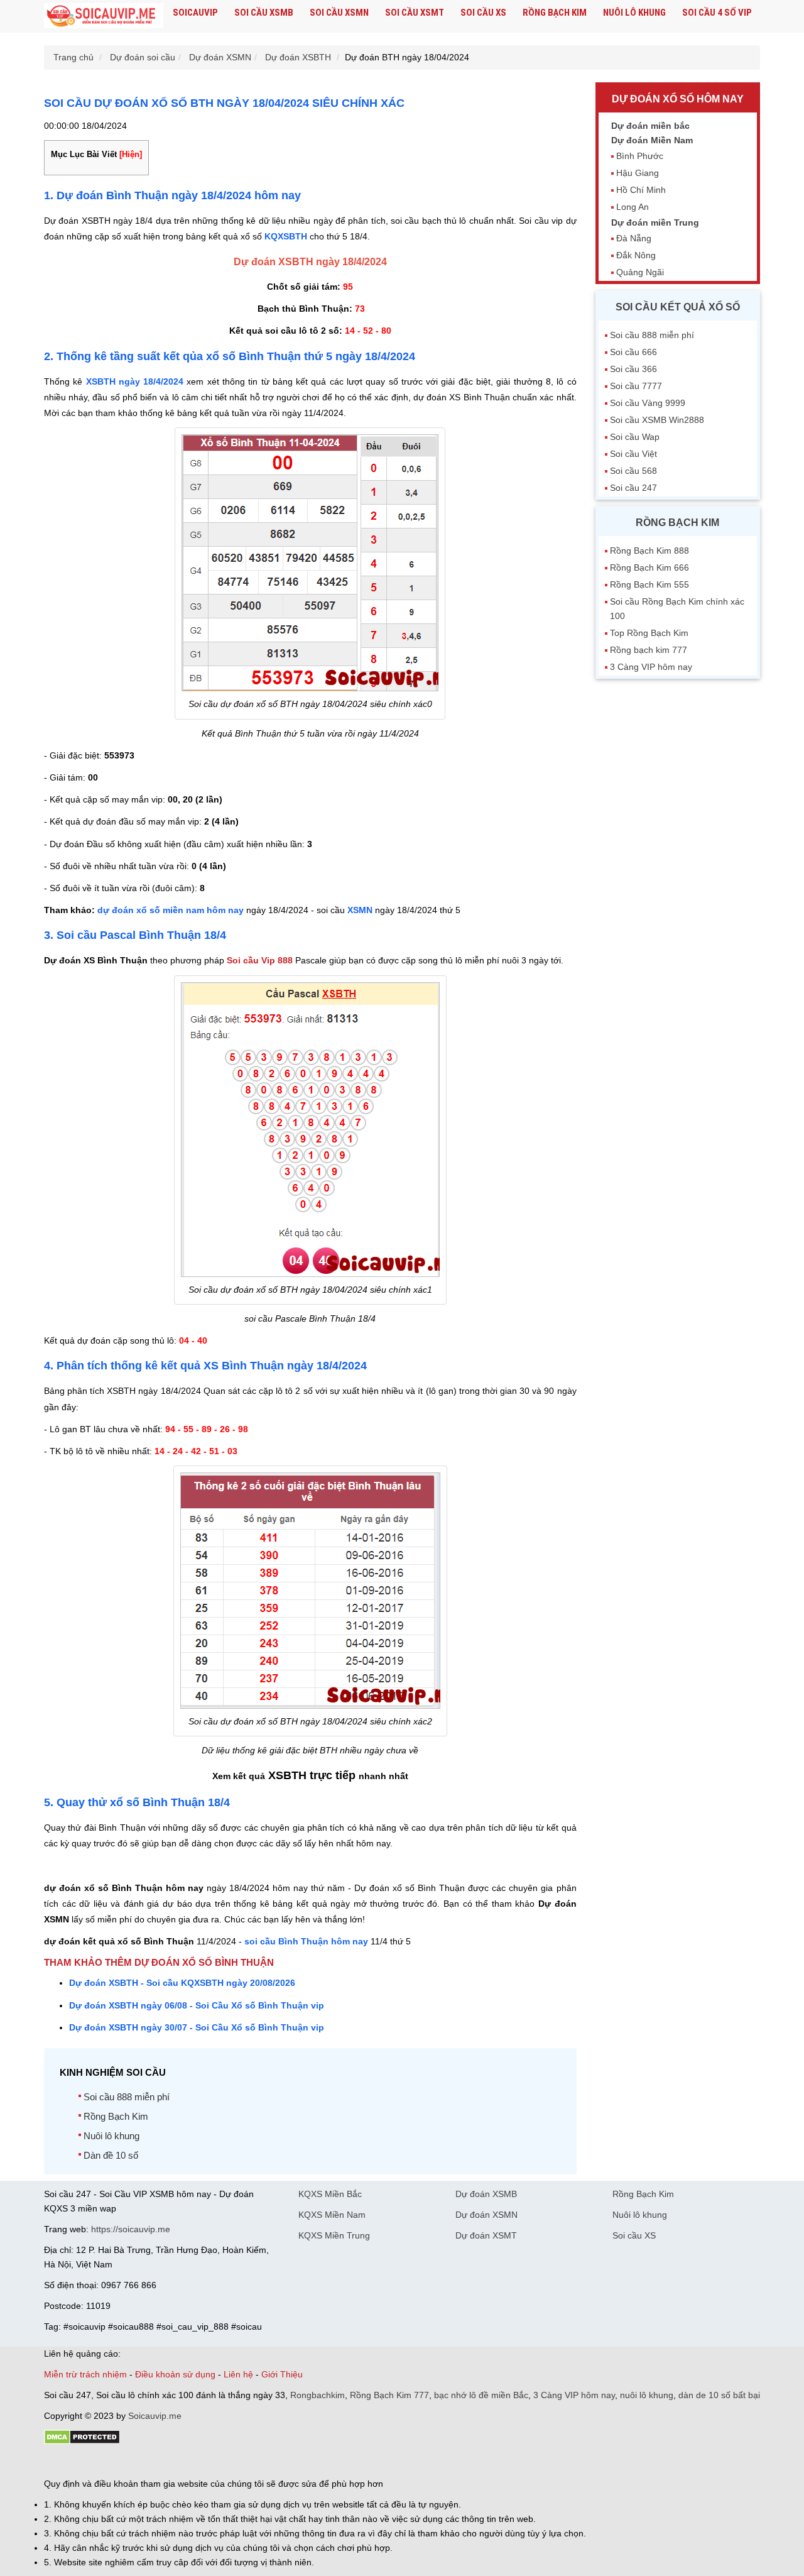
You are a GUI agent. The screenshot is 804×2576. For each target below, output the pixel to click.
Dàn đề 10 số (111, 2155)
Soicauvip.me (155, 2416)
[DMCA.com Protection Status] (82, 2442)
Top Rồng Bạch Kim (649, 633)
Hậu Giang (638, 173)
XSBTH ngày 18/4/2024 (135, 381)
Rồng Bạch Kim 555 (649, 584)
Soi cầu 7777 (636, 386)
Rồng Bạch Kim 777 (389, 2395)
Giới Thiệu (282, 2374)
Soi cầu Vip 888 (260, 960)
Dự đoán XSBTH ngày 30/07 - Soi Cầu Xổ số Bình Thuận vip (197, 2027)
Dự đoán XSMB (486, 2194)
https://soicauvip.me (131, 2229)
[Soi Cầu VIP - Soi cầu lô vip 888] (104, 16)
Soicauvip (195, 13)
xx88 (197, 2462)
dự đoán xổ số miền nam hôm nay (171, 910)
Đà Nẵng (634, 238)
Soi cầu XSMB (264, 13)
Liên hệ (238, 2374)
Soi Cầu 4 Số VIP (717, 13)
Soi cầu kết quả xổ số (678, 307)
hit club (58, 2462)
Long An (633, 207)
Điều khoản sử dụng (175, 2374)
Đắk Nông (636, 255)
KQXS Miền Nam (332, 2215)
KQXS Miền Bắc (330, 2194)
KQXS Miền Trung (334, 2235)
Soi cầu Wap (635, 437)
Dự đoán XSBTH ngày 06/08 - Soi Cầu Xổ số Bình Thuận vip (197, 2005)
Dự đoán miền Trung (655, 222)
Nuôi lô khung (634, 13)
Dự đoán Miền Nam (652, 140)
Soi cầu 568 (633, 471)
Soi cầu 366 (633, 369)
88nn (117, 2462)
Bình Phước (640, 156)
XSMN (360, 910)
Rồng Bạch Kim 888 (649, 551)
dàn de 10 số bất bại (719, 2395)
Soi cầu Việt (633, 454)
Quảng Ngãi (640, 272)
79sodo (90, 2462)
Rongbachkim (318, 2395)
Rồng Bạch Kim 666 (649, 567)
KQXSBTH (287, 236)
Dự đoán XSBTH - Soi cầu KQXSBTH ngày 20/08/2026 (182, 1983)
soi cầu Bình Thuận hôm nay (306, 1941)
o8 (134, 2462)
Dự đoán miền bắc (650, 126)
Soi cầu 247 (633, 488)
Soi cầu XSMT (415, 13)
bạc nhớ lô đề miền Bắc (481, 2395)
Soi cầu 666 (633, 352)
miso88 (224, 2462)
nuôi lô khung (647, 2395)
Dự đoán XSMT (486, 2235)
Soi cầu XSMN (339, 13)
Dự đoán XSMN (486, 2215)
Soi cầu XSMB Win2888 (657, 420)
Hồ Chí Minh (641, 190)
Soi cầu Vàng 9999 (648, 403)
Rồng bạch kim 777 (649, 650)
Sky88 (154, 2462)
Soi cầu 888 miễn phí (127, 2097)
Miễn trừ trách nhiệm (85, 2374)
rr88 (177, 2462)
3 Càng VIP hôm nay (651, 667)
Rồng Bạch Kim (555, 13)
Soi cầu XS (483, 13)
